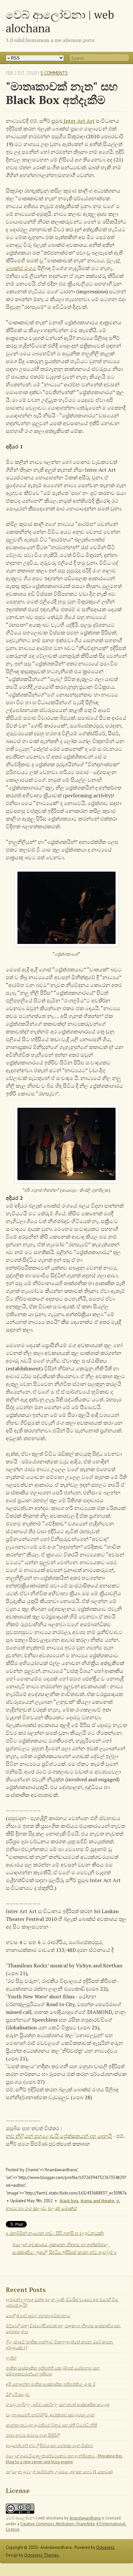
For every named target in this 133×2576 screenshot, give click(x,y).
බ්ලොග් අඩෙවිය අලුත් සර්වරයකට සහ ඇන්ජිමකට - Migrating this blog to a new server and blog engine (64, 2459)
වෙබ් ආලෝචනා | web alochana (60, 21)
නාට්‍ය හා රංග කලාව (26, 2208)
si (118, 2201)
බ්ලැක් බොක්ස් (62, 2208)
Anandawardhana (85, 2518)
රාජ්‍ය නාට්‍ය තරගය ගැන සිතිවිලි (33, 2435)
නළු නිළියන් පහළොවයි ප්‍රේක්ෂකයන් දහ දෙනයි (59, 2136)
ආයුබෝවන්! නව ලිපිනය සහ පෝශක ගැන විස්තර (49, 2446)
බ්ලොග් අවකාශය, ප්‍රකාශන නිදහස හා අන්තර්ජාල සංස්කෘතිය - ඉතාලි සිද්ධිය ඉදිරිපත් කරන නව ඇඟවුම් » (64, 2248)
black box (69, 2201)
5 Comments (54, 73)
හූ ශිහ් (11, 2358)
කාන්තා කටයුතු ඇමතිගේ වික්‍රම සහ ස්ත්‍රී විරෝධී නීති (51, 2425)
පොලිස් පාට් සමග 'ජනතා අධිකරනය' (38, 2316)
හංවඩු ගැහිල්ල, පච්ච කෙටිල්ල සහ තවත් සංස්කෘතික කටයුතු (58, 2405)
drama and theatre (97, 2201)
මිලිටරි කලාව (18, 2395)
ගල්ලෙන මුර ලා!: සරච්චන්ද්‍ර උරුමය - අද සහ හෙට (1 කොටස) (59, 2472)
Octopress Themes (41, 2555)
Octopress (105, 2547)
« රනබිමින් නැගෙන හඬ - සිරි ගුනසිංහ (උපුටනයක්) (55, 2233)
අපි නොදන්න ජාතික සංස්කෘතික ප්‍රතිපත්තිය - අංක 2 (51, 2384)
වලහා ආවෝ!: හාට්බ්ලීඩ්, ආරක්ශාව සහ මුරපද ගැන (50, 2415)
